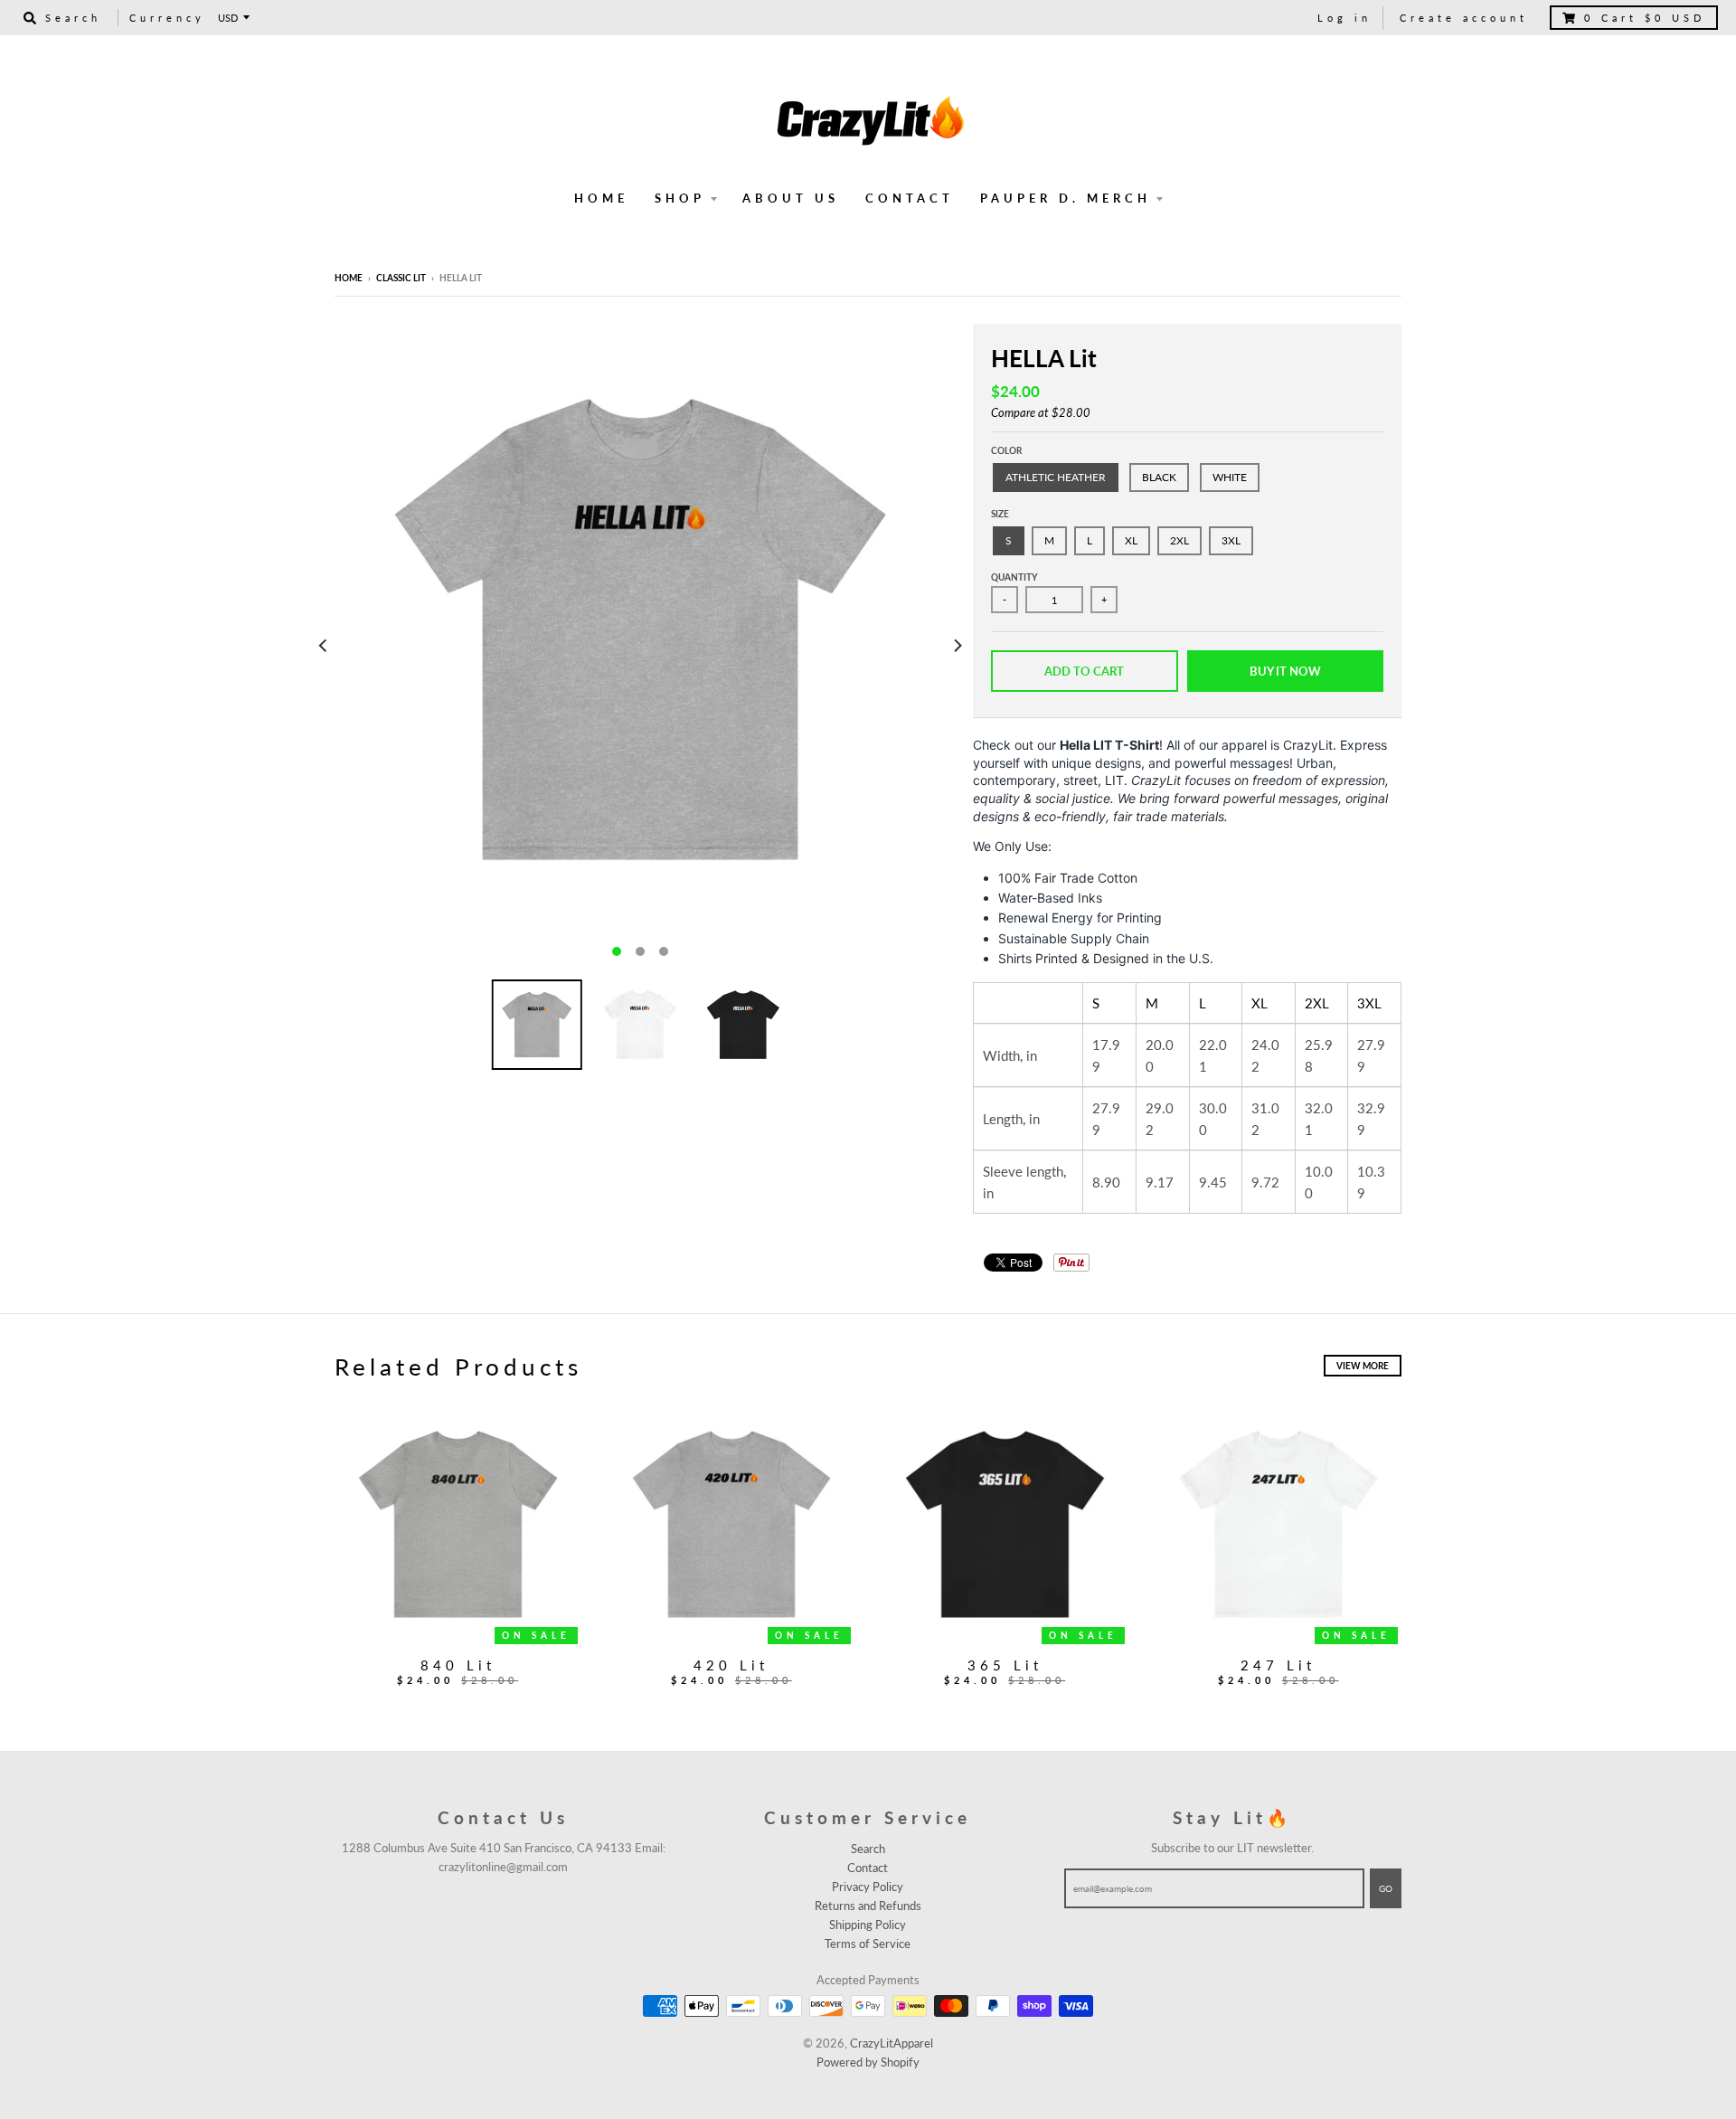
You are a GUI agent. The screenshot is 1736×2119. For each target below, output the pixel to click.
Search (868, 1849)
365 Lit (1005, 1665)
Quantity (1014, 577)
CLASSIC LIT (401, 278)
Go (1386, 1888)
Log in (1344, 18)
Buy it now (1285, 671)
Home (349, 278)
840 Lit (458, 1665)
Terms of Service (868, 1944)
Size (1000, 514)
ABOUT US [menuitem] (791, 198)
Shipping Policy (868, 1925)
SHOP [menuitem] (680, 198)
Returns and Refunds (868, 1906)
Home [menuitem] (601, 198)
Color (1006, 450)
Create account (1464, 18)
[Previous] (324, 645)
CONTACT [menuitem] (910, 198)
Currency (167, 18)
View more (1363, 1366)
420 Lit (731, 1665)
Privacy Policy (868, 1887)
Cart (1645, 18)
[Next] (957, 645)
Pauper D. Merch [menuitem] (1066, 198)
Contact (868, 1868)
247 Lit (1278, 1665)
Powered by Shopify (868, 2062)
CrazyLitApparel (892, 2043)
